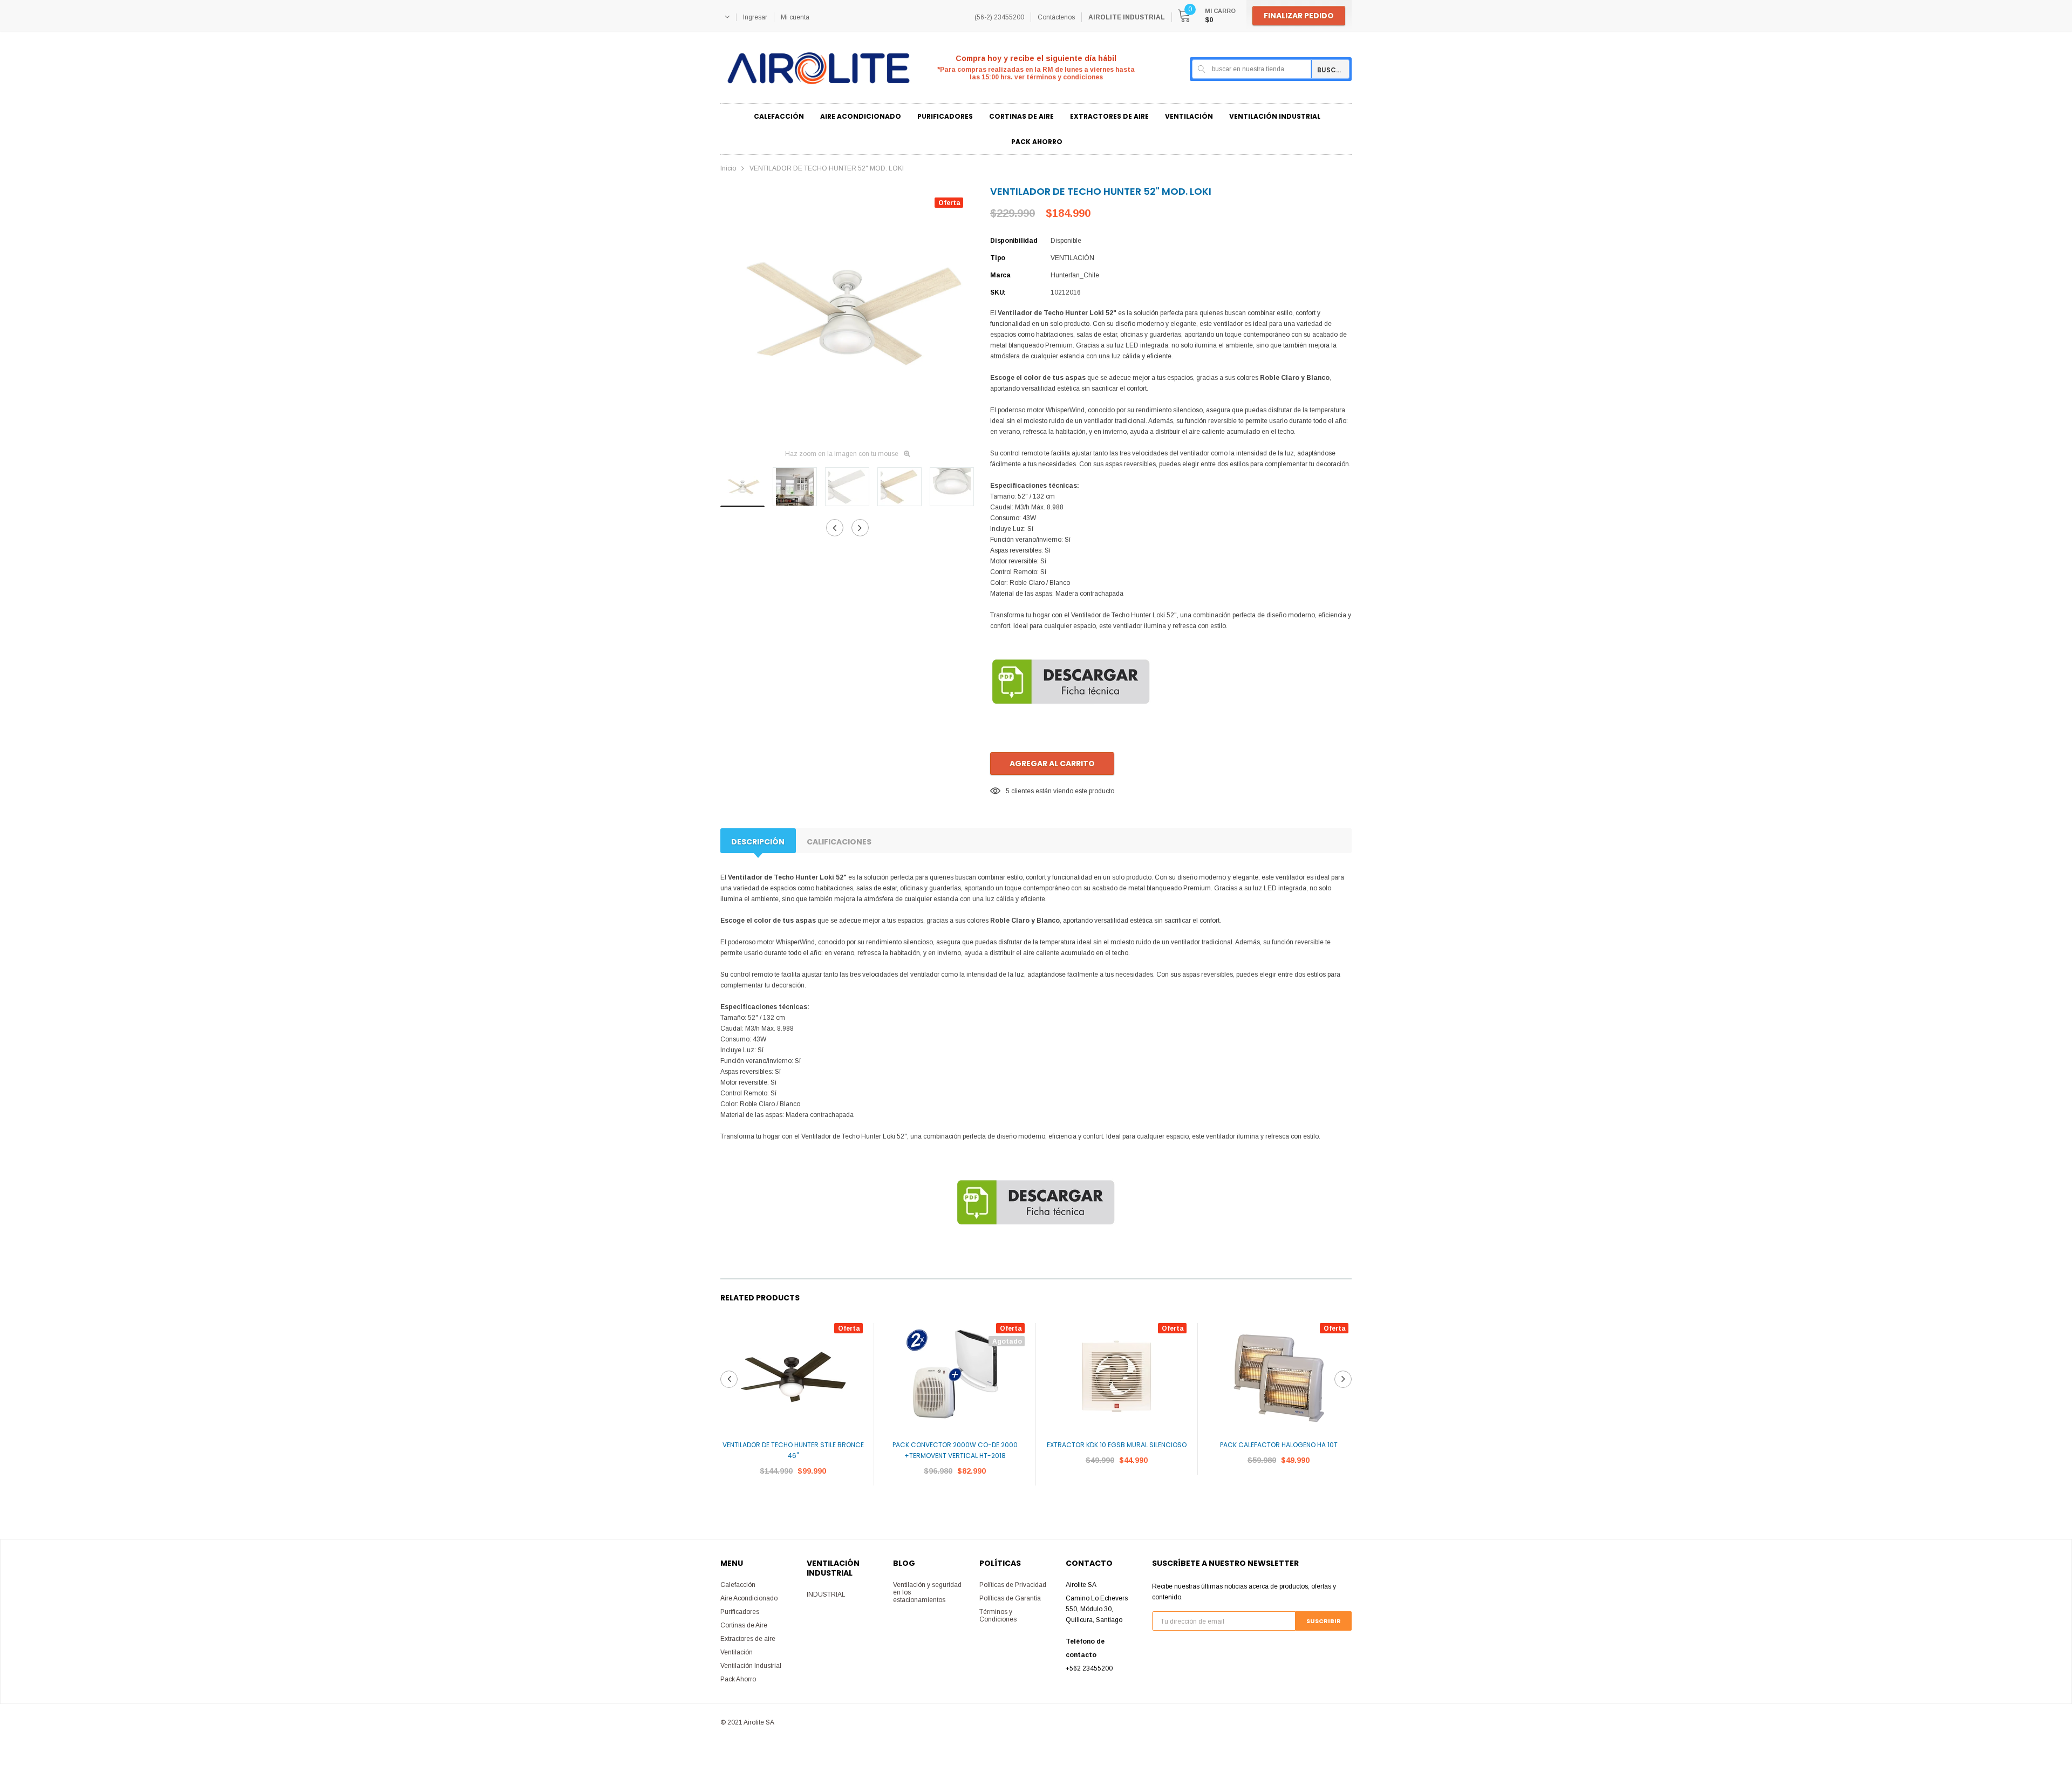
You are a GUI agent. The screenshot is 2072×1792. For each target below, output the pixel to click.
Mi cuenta (795, 17)
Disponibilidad (1014, 241)
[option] (847, 314)
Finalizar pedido (1299, 16)
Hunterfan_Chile (1075, 275)
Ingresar (755, 17)
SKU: (998, 292)
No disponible (955, 1503)
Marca (1000, 275)
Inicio (728, 168)
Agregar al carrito (1052, 764)
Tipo (998, 258)
